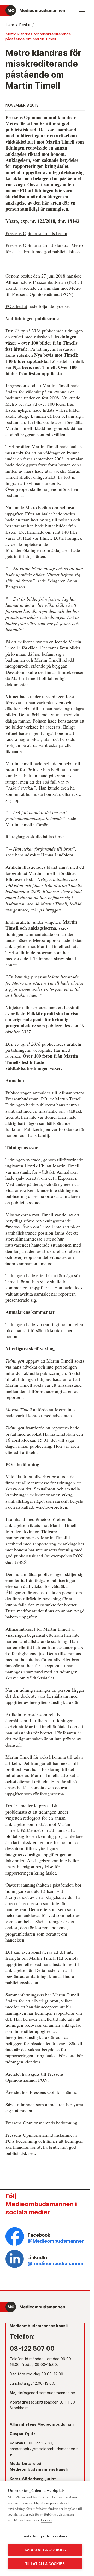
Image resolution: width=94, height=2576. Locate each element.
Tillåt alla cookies (45, 2564)
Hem (10, 25)
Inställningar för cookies (45, 2536)
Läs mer (46, 2520)
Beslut (25, 25)
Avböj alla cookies (45, 2550)
